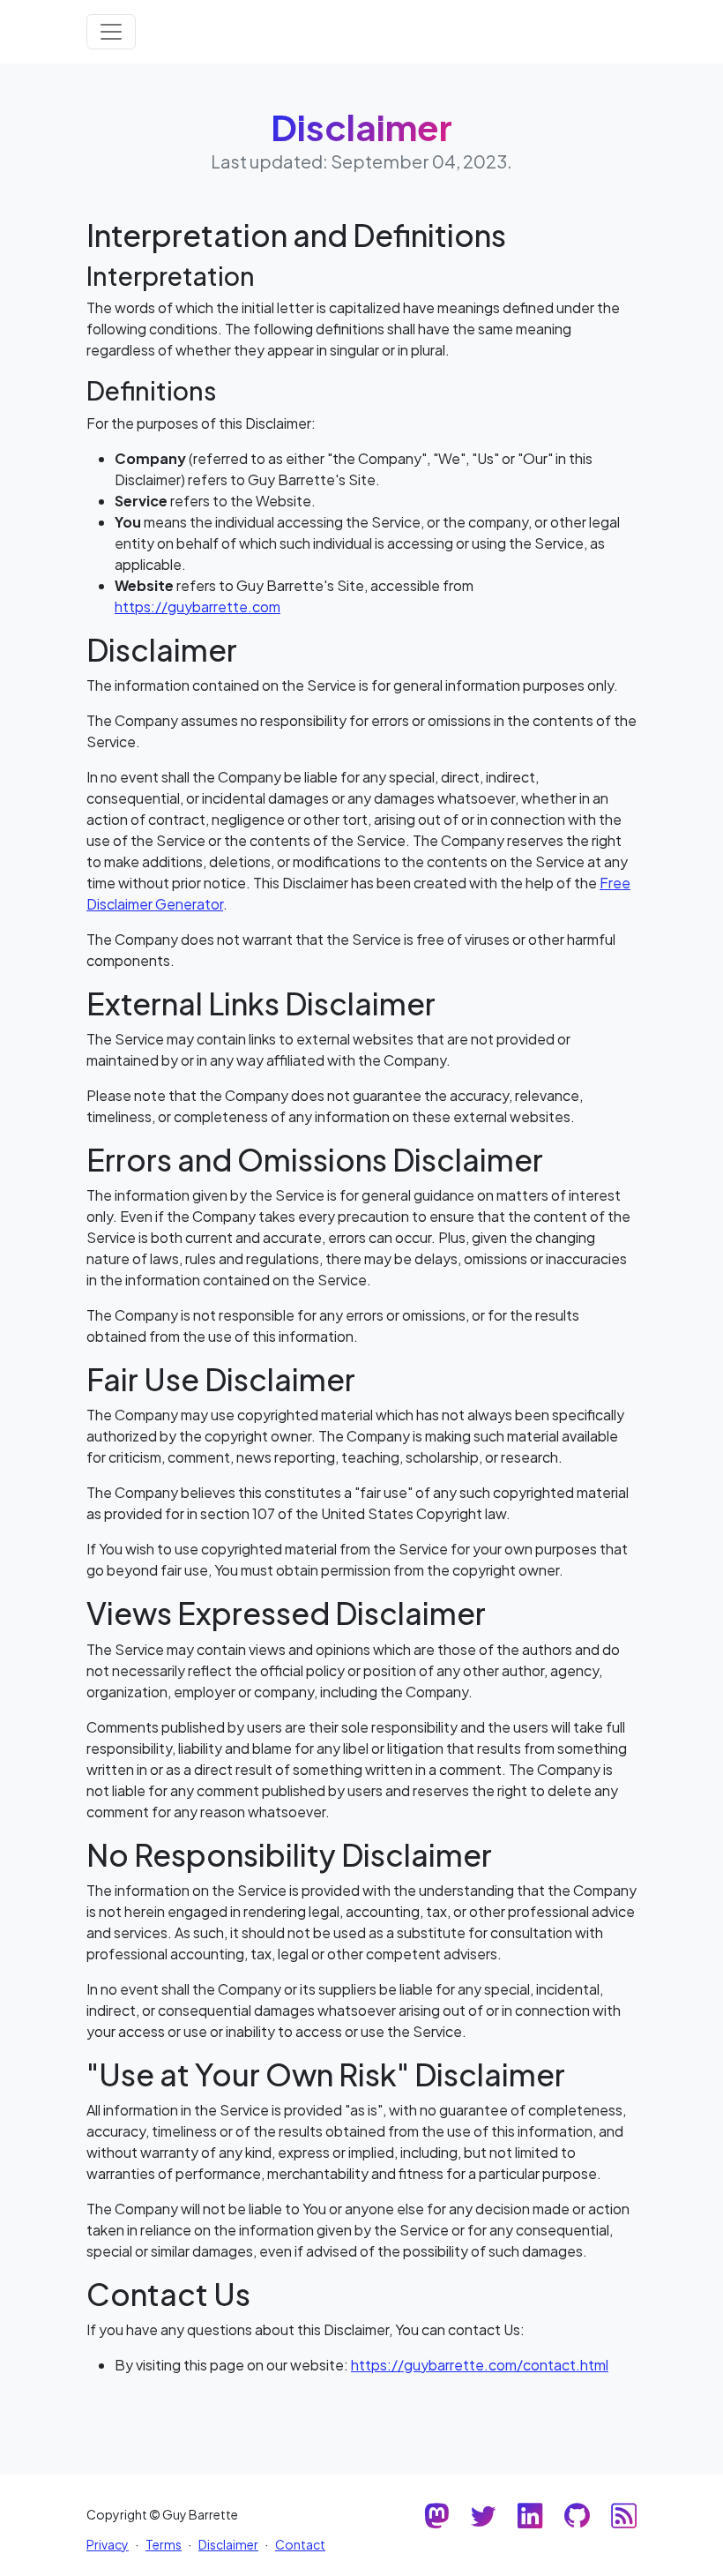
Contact (300, 2544)
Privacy (108, 2544)
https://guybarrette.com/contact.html (480, 2365)
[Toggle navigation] (111, 32)
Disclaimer (228, 2544)
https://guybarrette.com (198, 607)
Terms (164, 2544)
